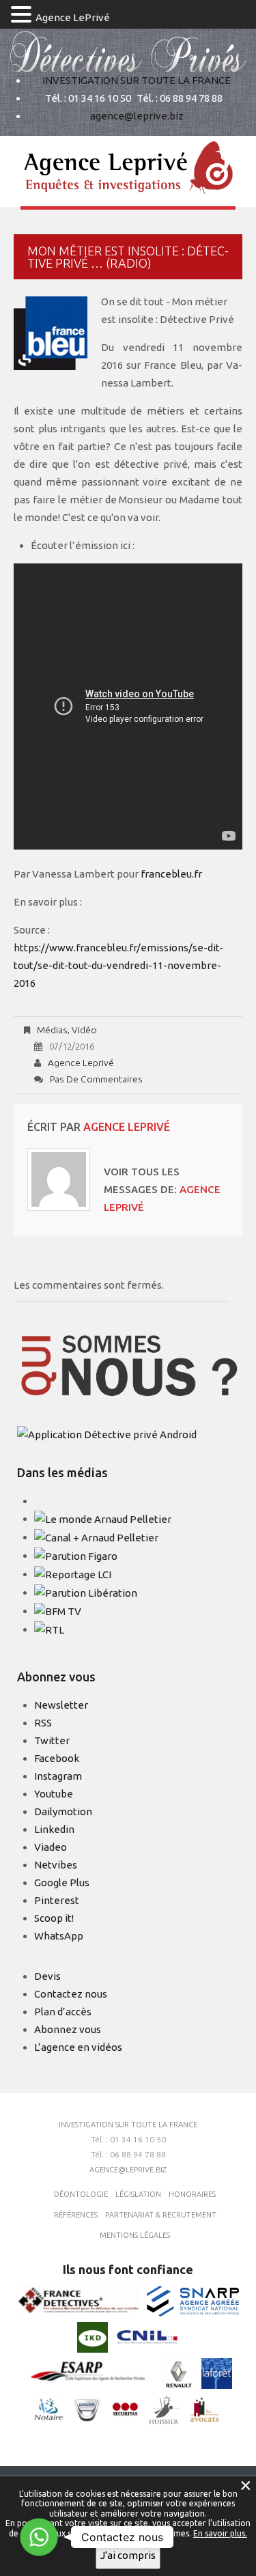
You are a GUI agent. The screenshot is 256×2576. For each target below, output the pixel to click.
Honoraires (192, 2194)
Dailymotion (63, 1811)
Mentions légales (135, 2235)
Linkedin (54, 1829)
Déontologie (81, 2194)
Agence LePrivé (73, 17)
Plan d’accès (63, 2012)
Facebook (57, 1758)
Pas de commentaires (96, 1079)
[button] (23, 16)
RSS (43, 1723)
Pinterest (57, 1900)
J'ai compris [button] (128, 2555)
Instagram (58, 1776)
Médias (52, 1030)
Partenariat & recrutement (161, 2215)
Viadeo (51, 1847)
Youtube (54, 1794)
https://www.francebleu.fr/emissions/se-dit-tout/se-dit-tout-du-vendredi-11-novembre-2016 (118, 965)
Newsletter (61, 1705)
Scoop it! (54, 1918)
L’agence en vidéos (78, 2047)
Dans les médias (62, 1472)
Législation (138, 2194)
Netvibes (56, 1865)
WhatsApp (59, 1936)
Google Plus (62, 1882)
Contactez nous (71, 1994)
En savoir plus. (220, 2533)
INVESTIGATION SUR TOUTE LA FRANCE (137, 80)
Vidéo (84, 1030)
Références (76, 2215)
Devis (47, 1976)
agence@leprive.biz (137, 116)
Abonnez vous (68, 2029)
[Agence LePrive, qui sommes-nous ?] (130, 1366)
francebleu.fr (171, 874)
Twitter (52, 1740)
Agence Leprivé (81, 1063)
